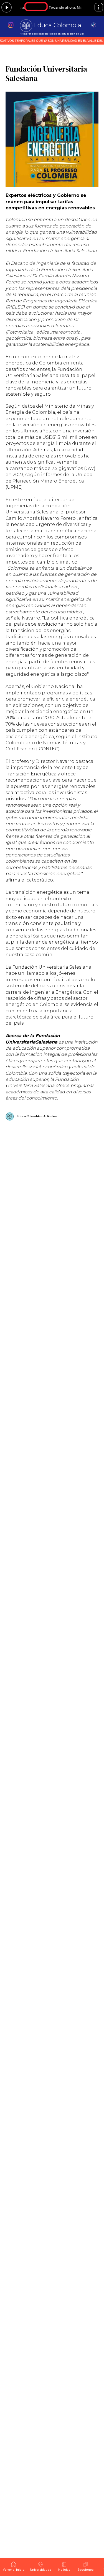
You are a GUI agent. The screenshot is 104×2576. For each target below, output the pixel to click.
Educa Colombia (57, 25)
